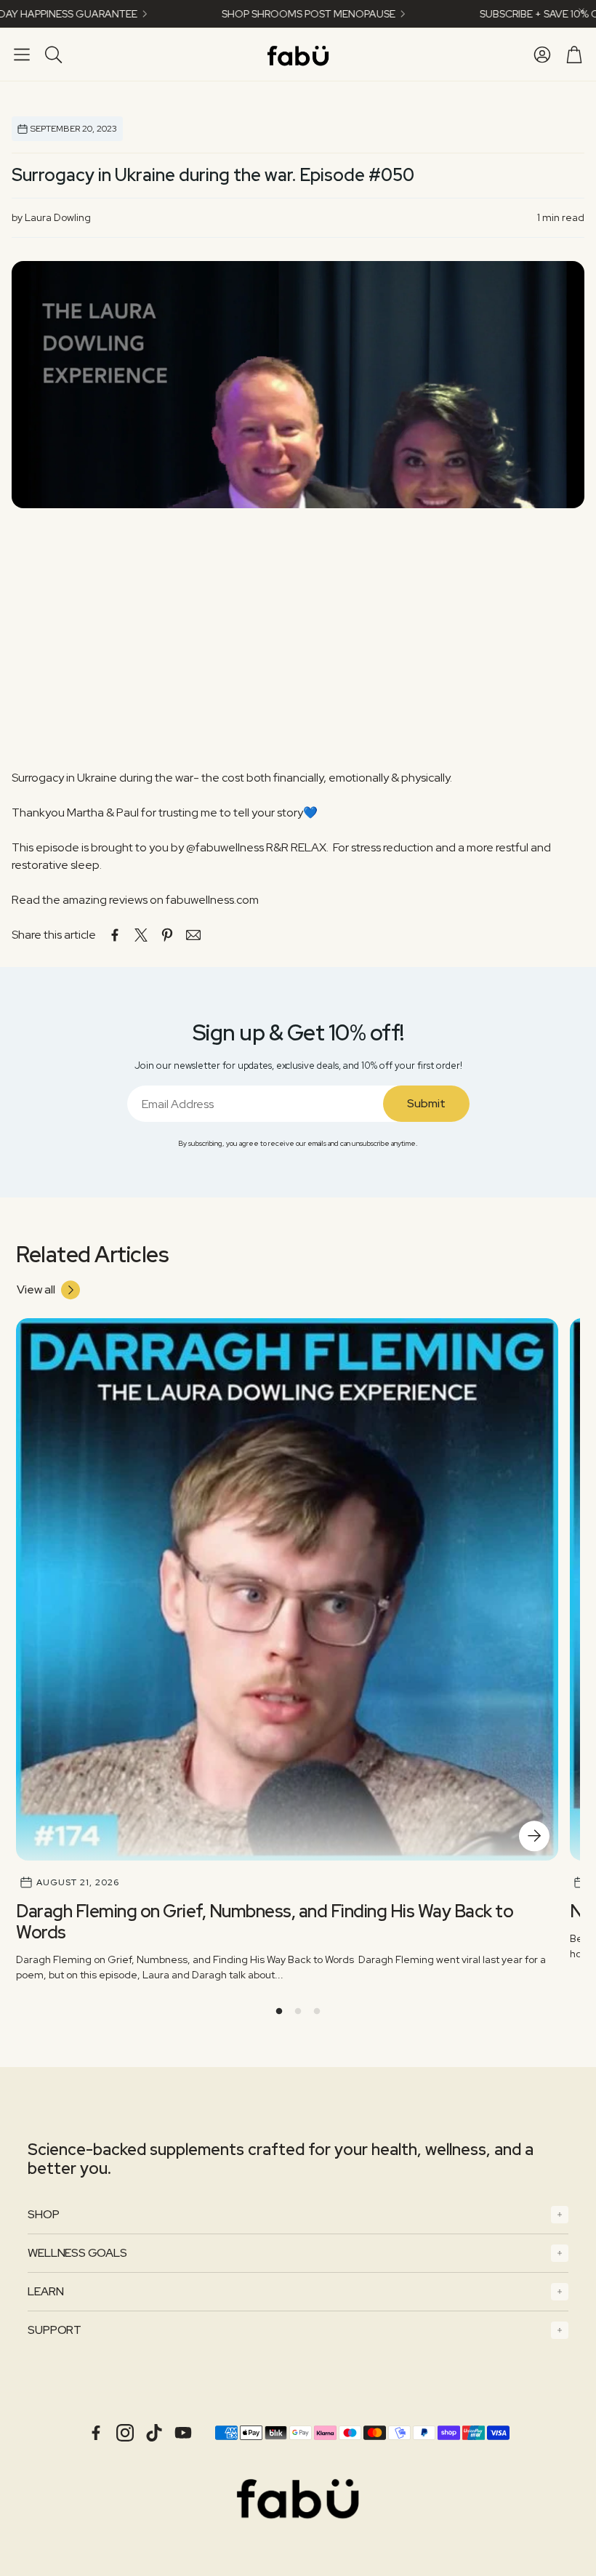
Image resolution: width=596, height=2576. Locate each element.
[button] (22, 55)
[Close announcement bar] (581, 11)
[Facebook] (96, 2433)
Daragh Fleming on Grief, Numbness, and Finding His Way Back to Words (265, 1922)
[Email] (193, 935)
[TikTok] (154, 2433)
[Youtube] (183, 2433)
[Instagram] (125, 2433)
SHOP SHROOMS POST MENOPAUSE (258, 14)
